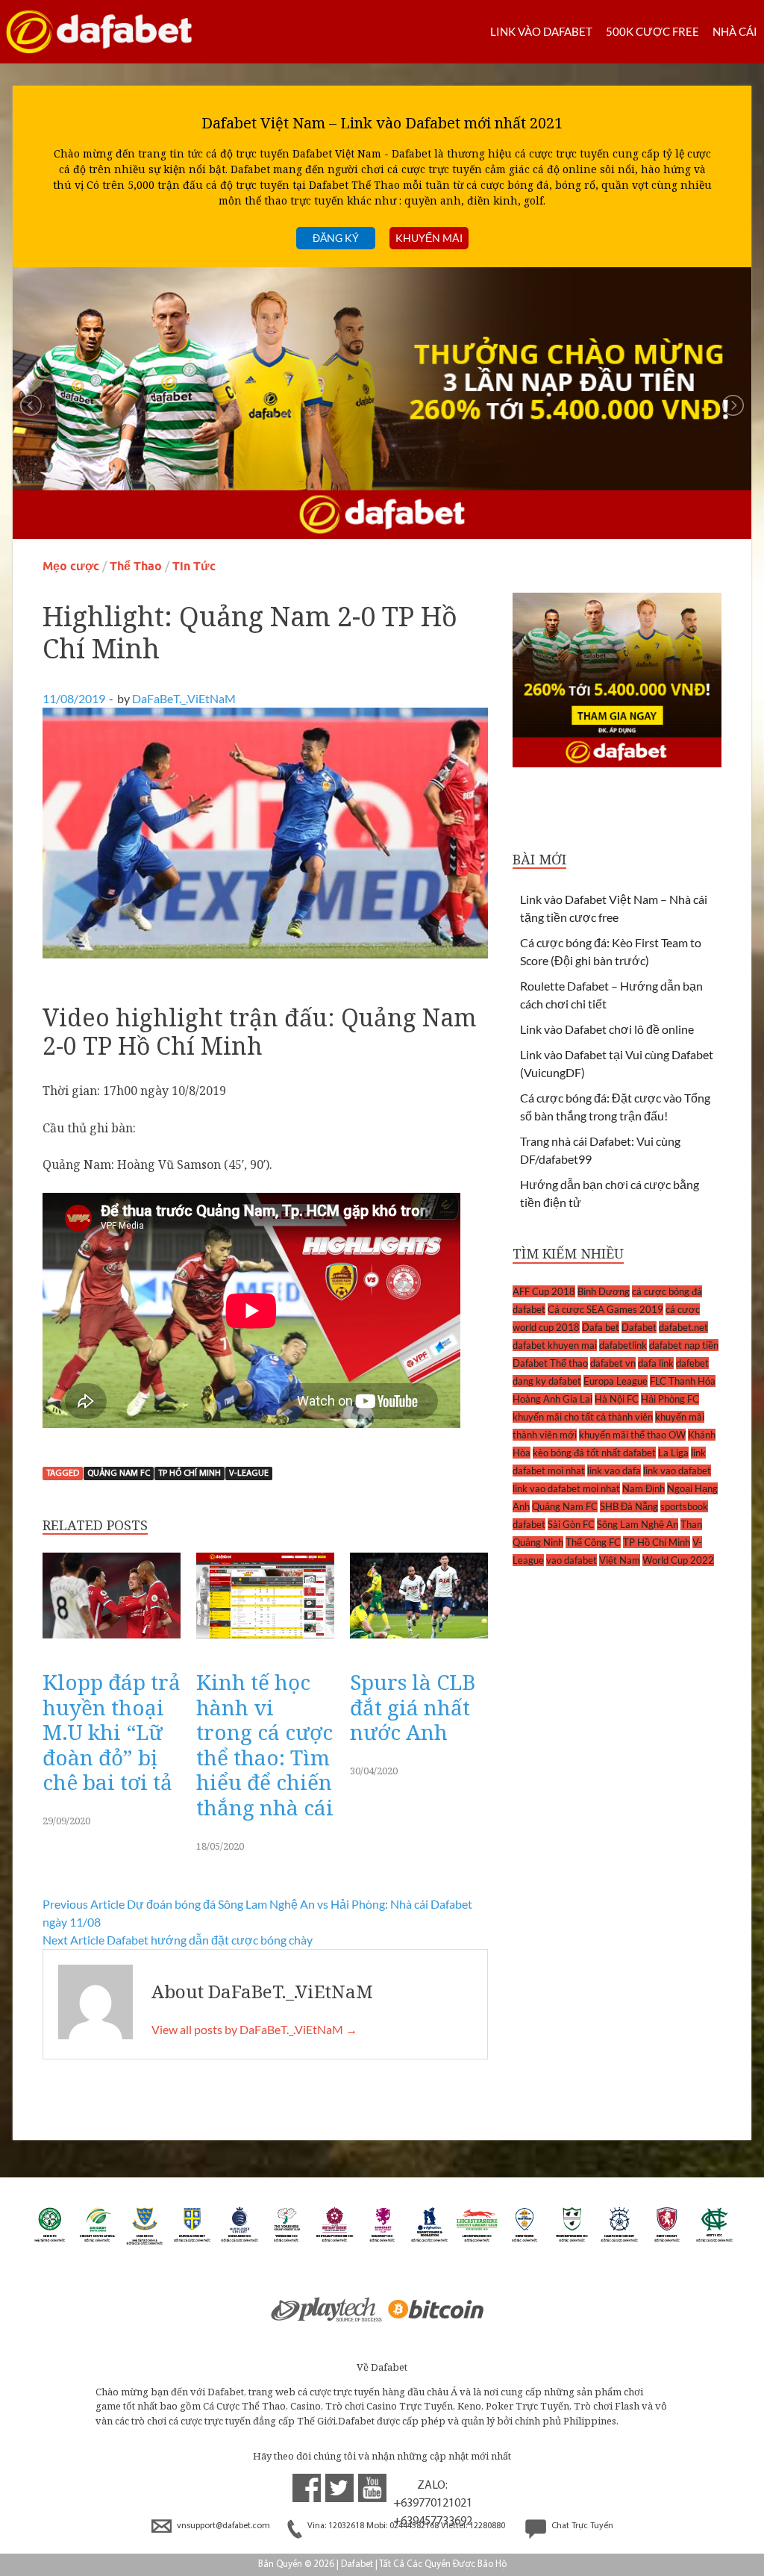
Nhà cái (735, 31)
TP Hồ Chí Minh (190, 1473)
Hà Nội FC (617, 1399)
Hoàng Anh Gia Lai (552, 1399)
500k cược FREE (652, 31)
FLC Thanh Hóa (683, 1381)
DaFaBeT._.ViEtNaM (184, 698)
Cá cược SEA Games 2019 (605, 1309)
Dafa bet (601, 1327)
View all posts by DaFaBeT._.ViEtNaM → (254, 2029)
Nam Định (644, 1488)
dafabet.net (683, 1327)
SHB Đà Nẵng (629, 1506)
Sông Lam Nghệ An (638, 1524)
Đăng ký (336, 238)
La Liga (673, 1453)
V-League (249, 1473)
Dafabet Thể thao (550, 1363)
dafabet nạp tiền (684, 1345)
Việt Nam (620, 1560)
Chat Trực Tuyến (581, 2526)
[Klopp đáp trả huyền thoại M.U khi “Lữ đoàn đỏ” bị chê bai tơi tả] (112, 1642)
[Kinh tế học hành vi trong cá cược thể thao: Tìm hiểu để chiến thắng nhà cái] (265, 1642)
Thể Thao (136, 566)
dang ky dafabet (547, 1381)
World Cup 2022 (678, 1560)
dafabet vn (613, 1363)
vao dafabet (572, 1560)
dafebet (692, 1363)
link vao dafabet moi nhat (566, 1488)
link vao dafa (614, 1471)
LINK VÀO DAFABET (541, 31)
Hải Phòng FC (670, 1399)
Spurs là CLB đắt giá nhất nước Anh (413, 1707)
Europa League (616, 1381)
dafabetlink (623, 1345)
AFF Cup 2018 (544, 1291)
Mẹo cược (71, 566)
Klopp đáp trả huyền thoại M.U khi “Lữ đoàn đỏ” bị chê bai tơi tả (112, 1732)
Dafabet (639, 1327)
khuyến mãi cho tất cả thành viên (583, 1417)
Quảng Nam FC (119, 1473)
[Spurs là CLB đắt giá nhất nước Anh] (419, 1642)
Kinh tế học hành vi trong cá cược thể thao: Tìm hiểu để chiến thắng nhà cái (265, 1744)
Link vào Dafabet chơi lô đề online (607, 1029)
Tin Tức (194, 566)
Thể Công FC (593, 1542)
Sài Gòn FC (571, 1524)
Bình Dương (604, 1291)
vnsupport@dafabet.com (223, 2526)
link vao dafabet (677, 1471)
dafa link (656, 1363)
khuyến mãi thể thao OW (632, 1435)
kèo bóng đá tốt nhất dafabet (594, 1453)
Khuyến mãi (429, 238)
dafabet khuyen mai (555, 1345)
